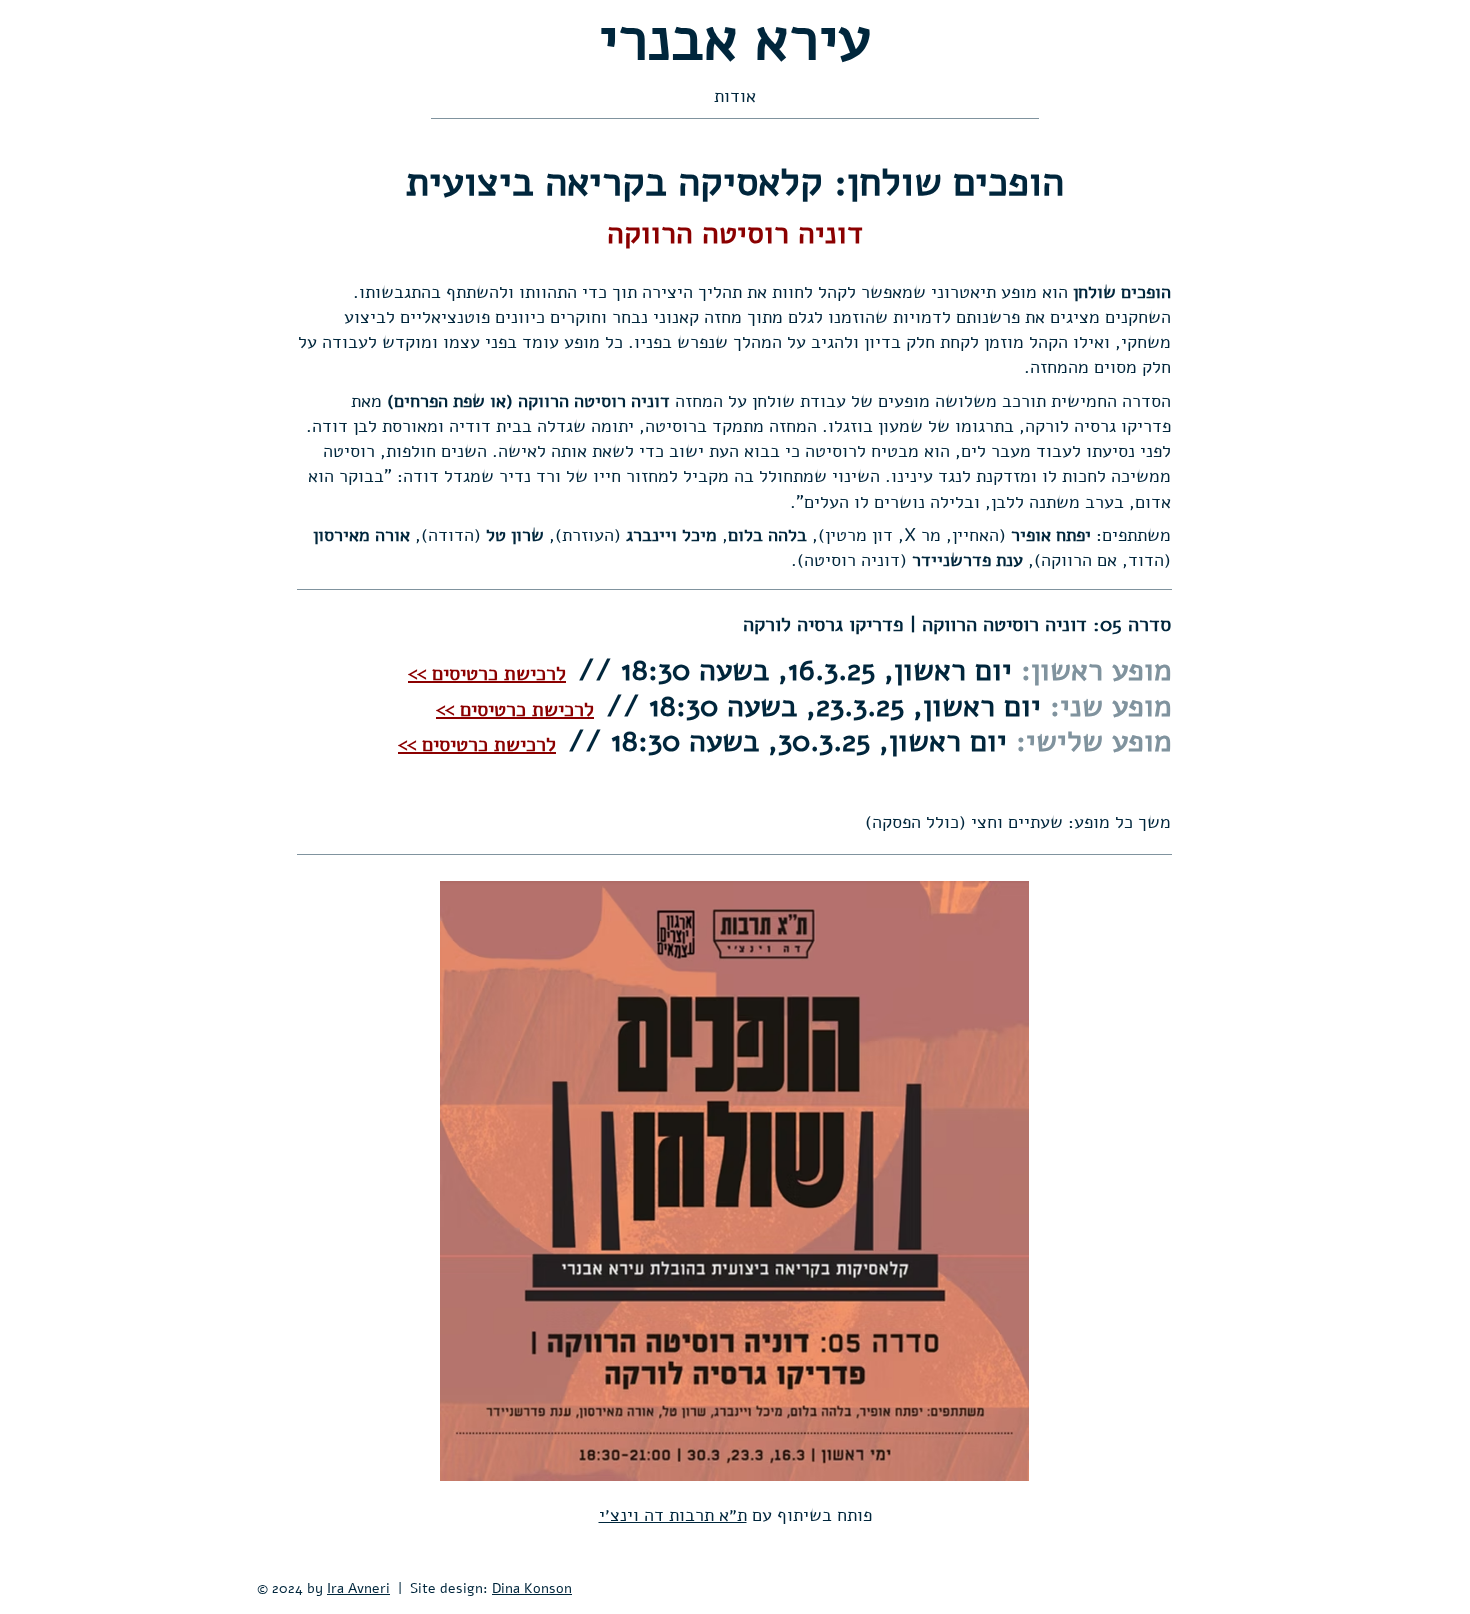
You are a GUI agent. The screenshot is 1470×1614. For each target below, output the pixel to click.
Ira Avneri (358, 1588)
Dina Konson (532, 1588)
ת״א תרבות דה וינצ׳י (673, 1515)
